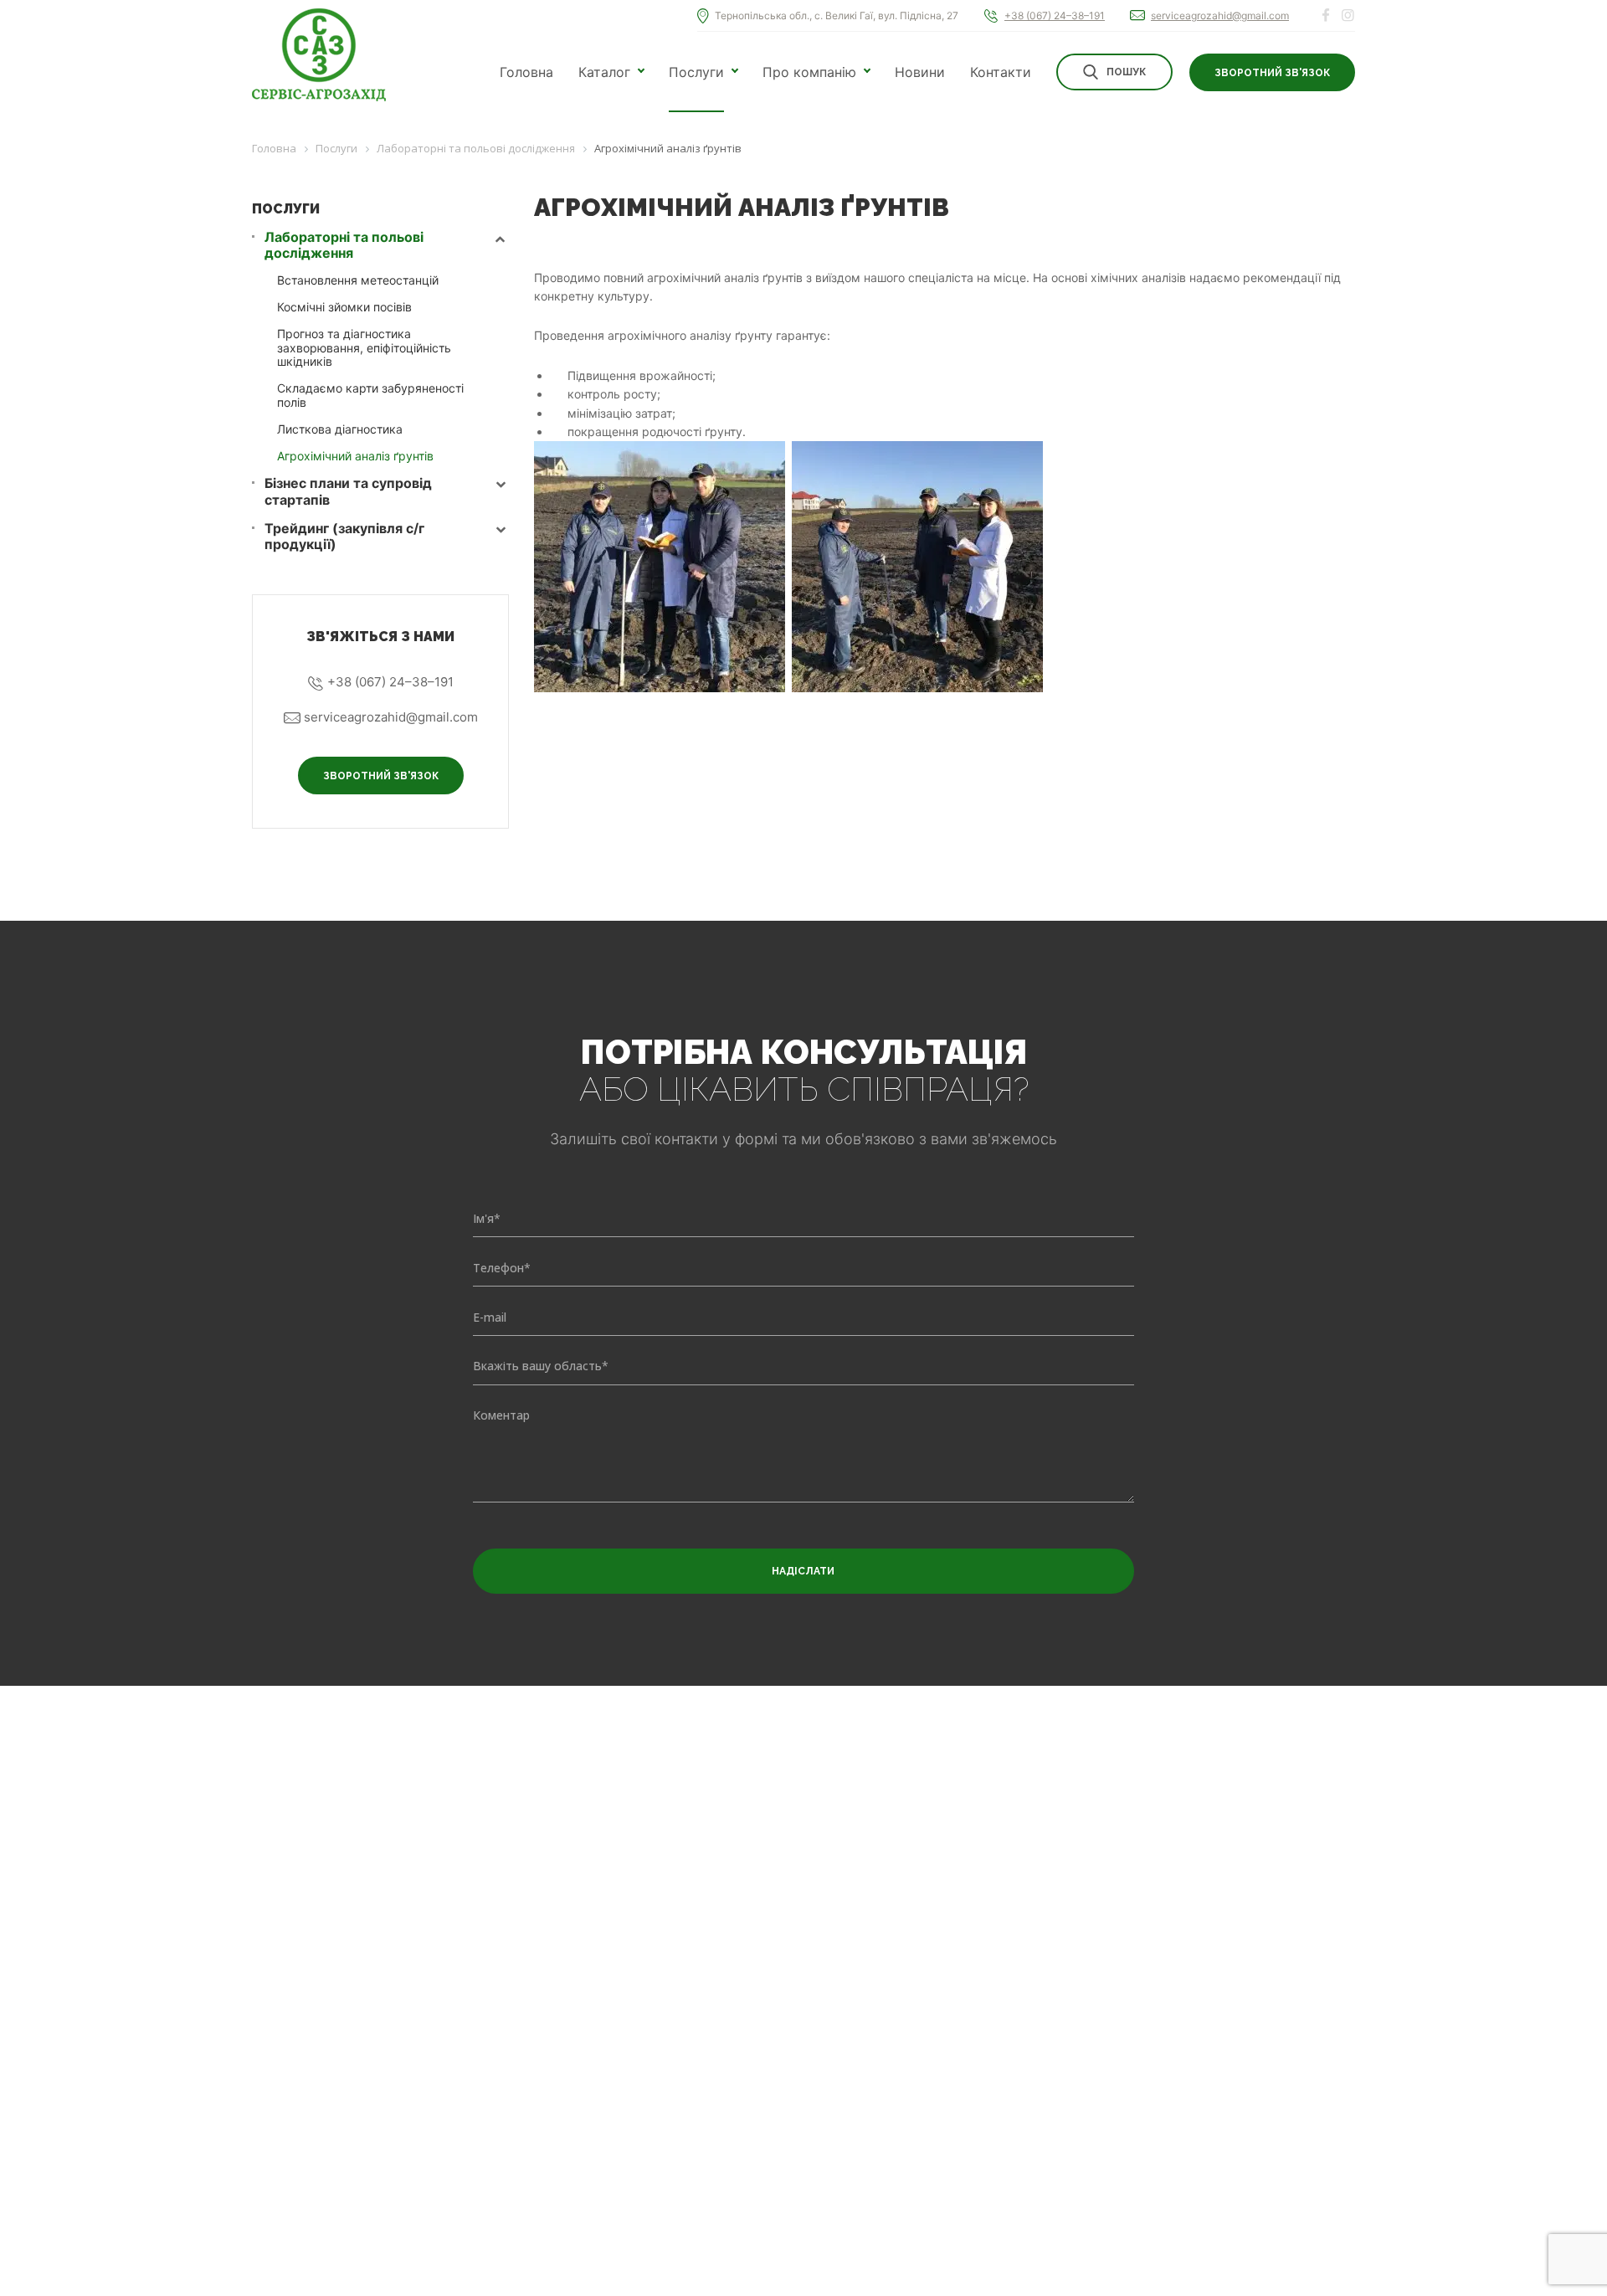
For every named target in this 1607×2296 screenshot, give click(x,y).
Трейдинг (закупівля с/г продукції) (344, 537)
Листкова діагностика (340, 429)
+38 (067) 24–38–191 (1055, 15)
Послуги (696, 72)
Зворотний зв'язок (1272, 73)
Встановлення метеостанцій (358, 280)
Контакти (1001, 72)
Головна (526, 72)
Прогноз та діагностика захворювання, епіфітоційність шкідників (364, 348)
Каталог (604, 72)
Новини (920, 72)
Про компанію (809, 72)
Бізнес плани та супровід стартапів (348, 491)
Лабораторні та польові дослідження (344, 245)
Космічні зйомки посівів (344, 307)
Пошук (1126, 72)
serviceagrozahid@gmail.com (1220, 15)
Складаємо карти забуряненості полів (370, 395)
